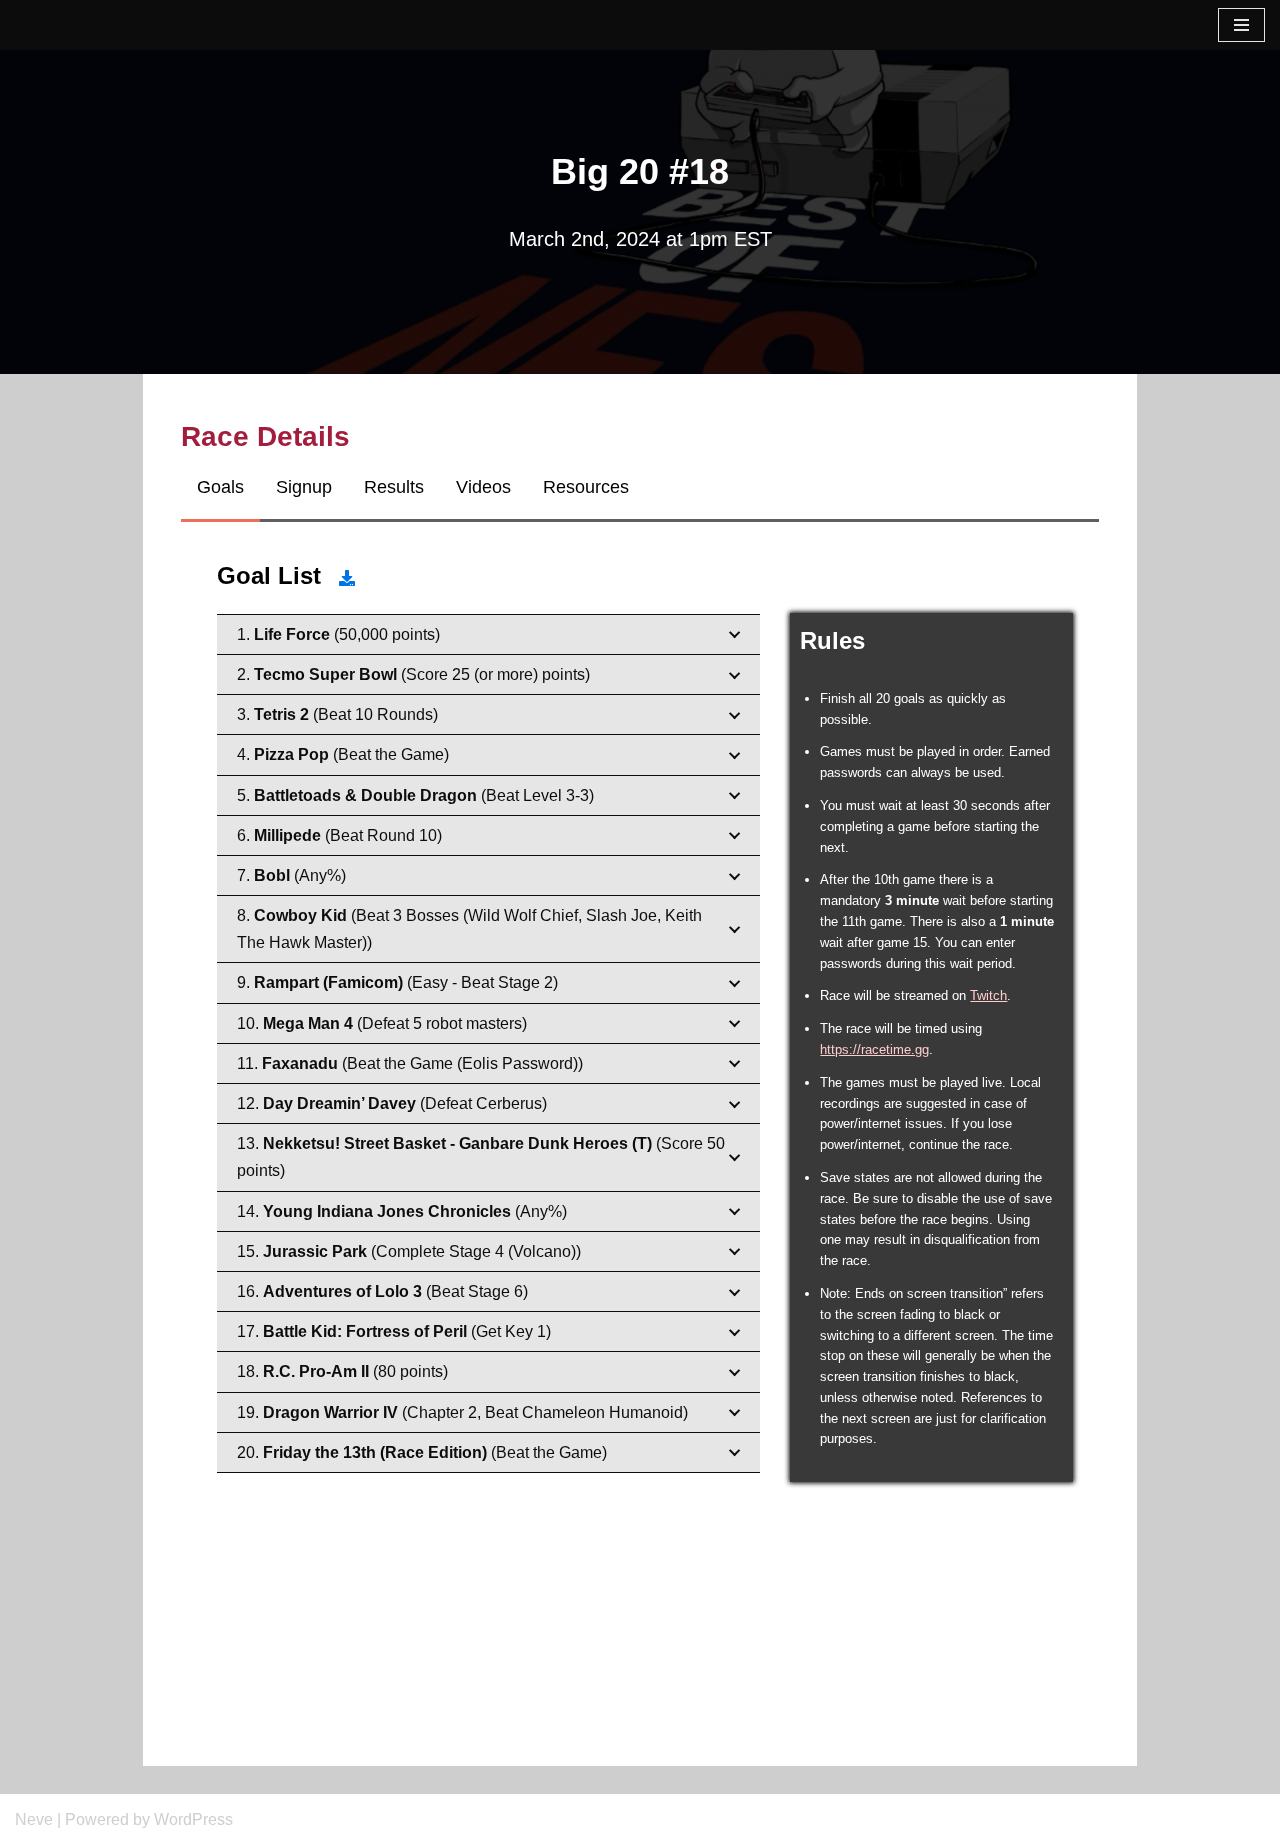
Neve (34, 1819)
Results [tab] (394, 487)
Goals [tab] (220, 487)
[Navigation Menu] (1241, 25)
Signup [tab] (304, 487)
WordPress (193, 1819)
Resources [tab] (586, 487)
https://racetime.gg (874, 1049)
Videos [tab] (483, 487)
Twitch (988, 995)
